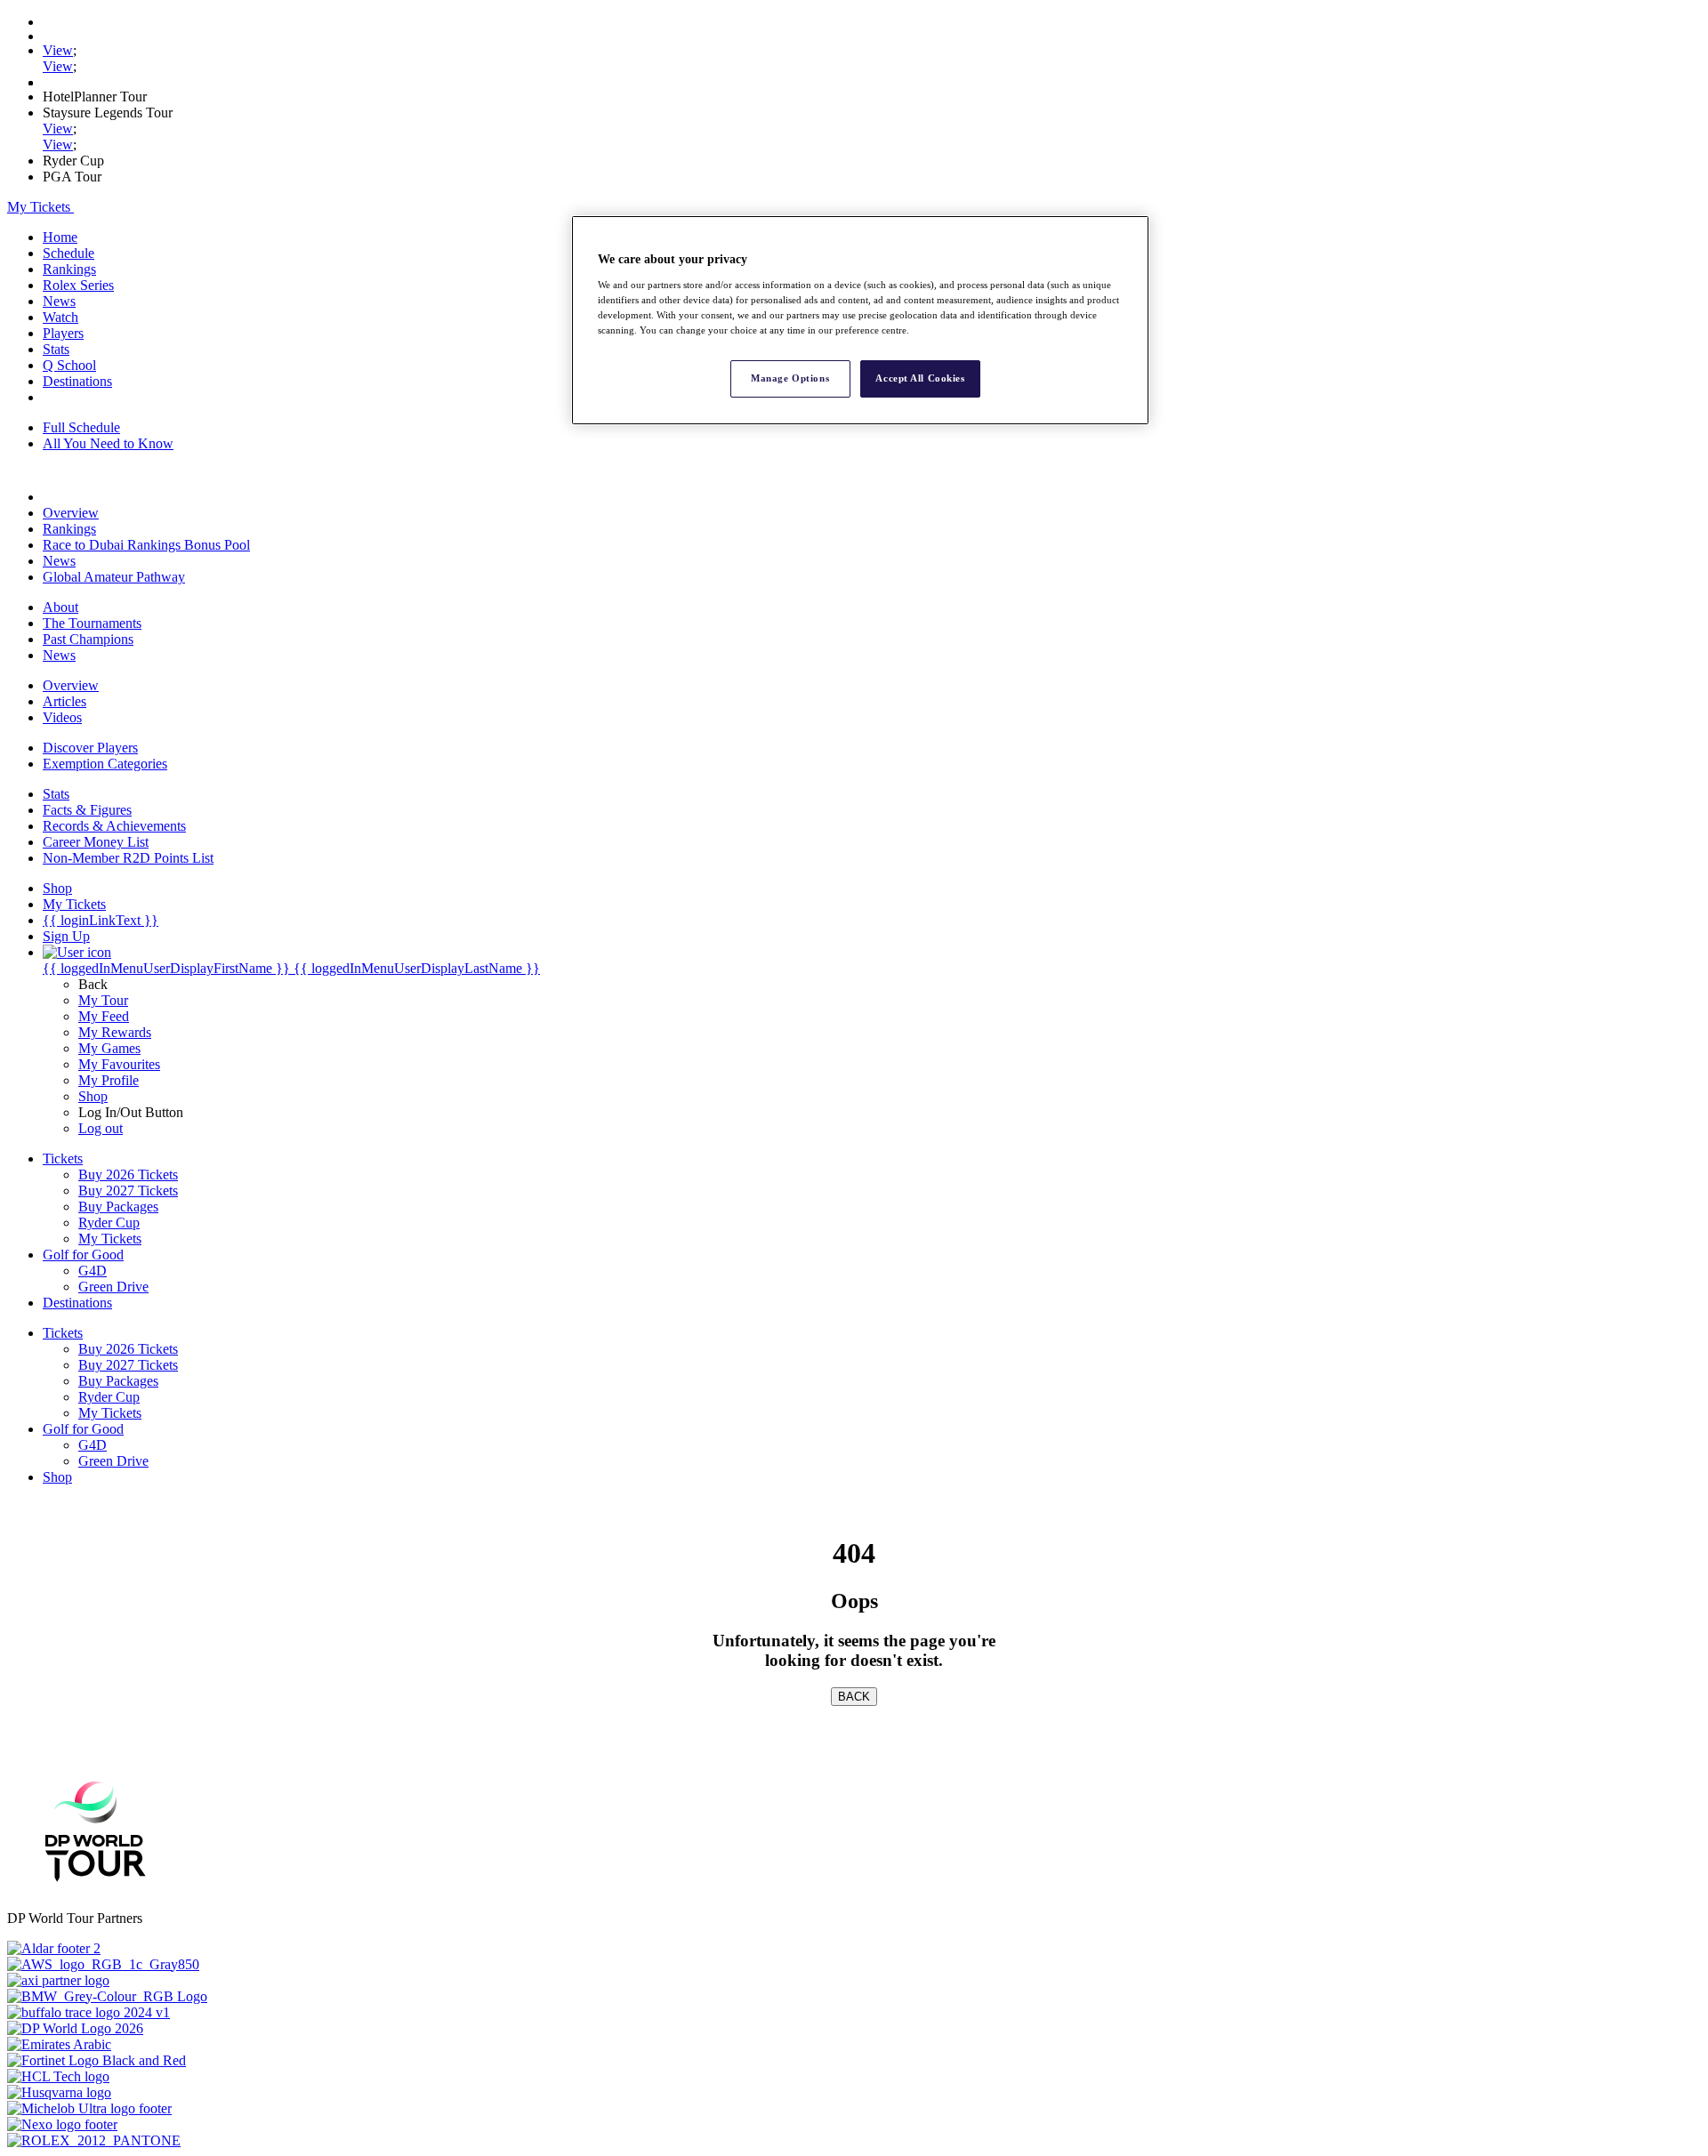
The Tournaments (92, 623)
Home (60, 237)
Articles (64, 701)
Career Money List (96, 842)
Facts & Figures (87, 810)
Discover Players (90, 748)
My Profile (109, 1080)
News (59, 301)
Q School (69, 365)
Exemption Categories (105, 764)
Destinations (77, 381)
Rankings (69, 269)
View (58, 50)
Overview (71, 513)
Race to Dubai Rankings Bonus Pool (146, 545)
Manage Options (790, 378)
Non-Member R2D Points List (128, 858)
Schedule (68, 253)
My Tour (103, 1000)
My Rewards (115, 1032)
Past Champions (88, 639)
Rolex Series (78, 285)
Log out (101, 1128)
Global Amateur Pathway (114, 577)
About (60, 607)
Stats (56, 349)
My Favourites (119, 1064)
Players (63, 333)
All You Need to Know (108, 443)
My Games (109, 1048)
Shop (93, 1096)
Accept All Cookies (920, 378)
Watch (60, 317)
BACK (854, 1697)
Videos (62, 717)
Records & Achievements (114, 826)
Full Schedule (81, 427)
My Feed (104, 1016)
